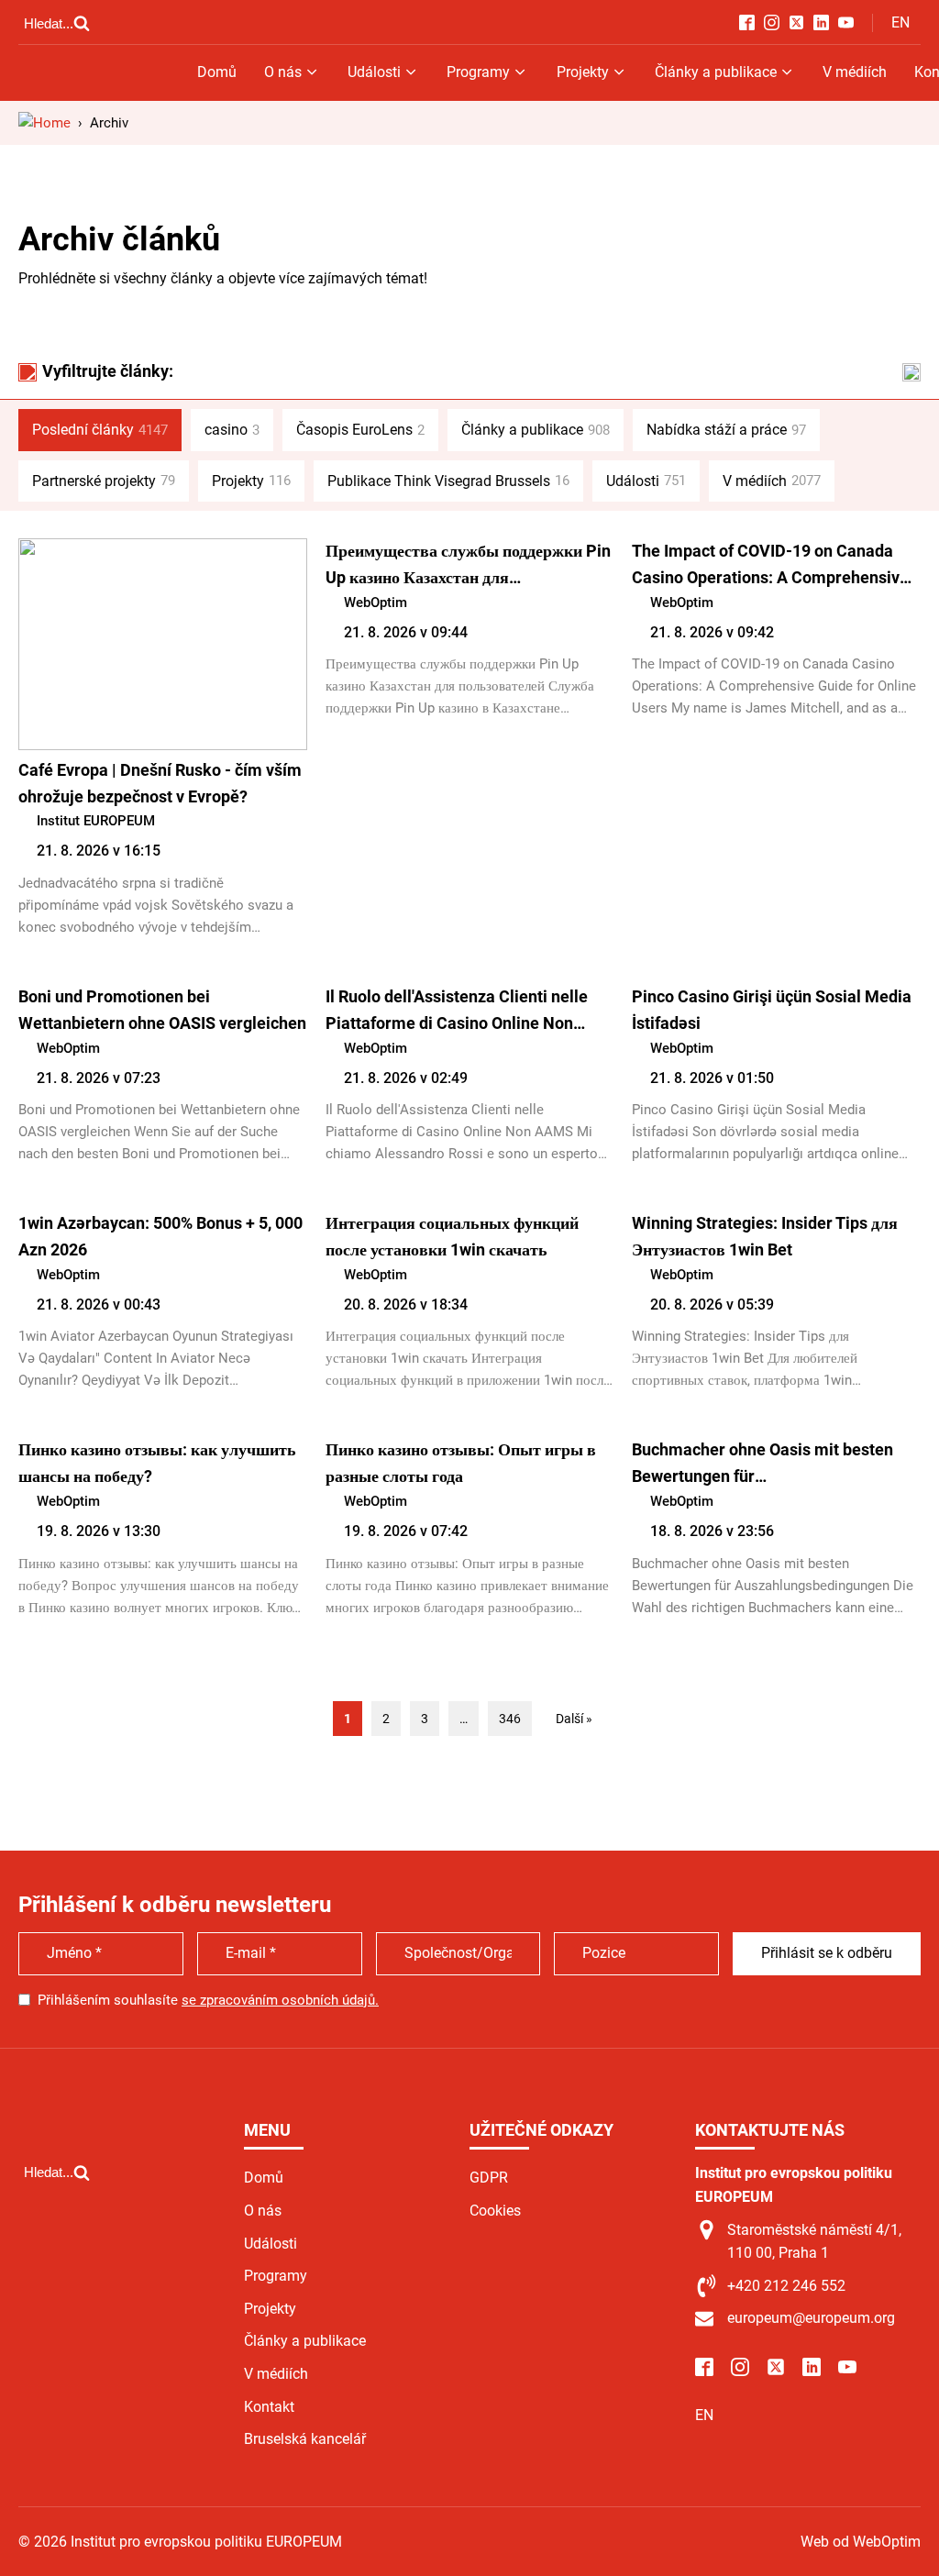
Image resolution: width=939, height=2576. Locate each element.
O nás (283, 72)
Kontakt (269, 2407)
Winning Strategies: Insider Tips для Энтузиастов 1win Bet (765, 1236)
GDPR (489, 2178)
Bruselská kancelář (305, 2439)
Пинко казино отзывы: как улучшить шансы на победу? (157, 1463)
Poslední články (100, 430)
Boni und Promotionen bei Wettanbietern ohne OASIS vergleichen (162, 1010)
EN (900, 22)
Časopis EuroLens (360, 430)
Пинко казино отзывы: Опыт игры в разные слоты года (461, 1463)
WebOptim (376, 603)
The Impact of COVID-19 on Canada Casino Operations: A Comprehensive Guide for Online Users (770, 566)
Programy (478, 72)
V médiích (855, 72)
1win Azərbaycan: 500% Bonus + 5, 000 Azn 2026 (160, 1236)
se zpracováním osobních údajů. (280, 2000)
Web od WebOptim (861, 2542)
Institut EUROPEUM (96, 821)
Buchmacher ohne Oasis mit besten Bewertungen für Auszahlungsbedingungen (762, 1465)
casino (232, 430)
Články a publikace (716, 72)
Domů (217, 72)
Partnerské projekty (104, 481)
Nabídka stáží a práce (726, 430)
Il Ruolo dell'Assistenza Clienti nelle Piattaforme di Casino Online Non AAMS (457, 1012)
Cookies (495, 2211)
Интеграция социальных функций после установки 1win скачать (452, 1236)
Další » (574, 1719)
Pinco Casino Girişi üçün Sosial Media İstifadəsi (772, 1010)
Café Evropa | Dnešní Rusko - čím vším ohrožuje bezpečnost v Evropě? (160, 783)
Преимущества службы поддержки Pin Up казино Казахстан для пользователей (468, 566)
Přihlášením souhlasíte (208, 2000)
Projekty (583, 72)
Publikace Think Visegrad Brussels (448, 481)
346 (510, 1719)
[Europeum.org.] (44, 123)
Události (374, 72)
